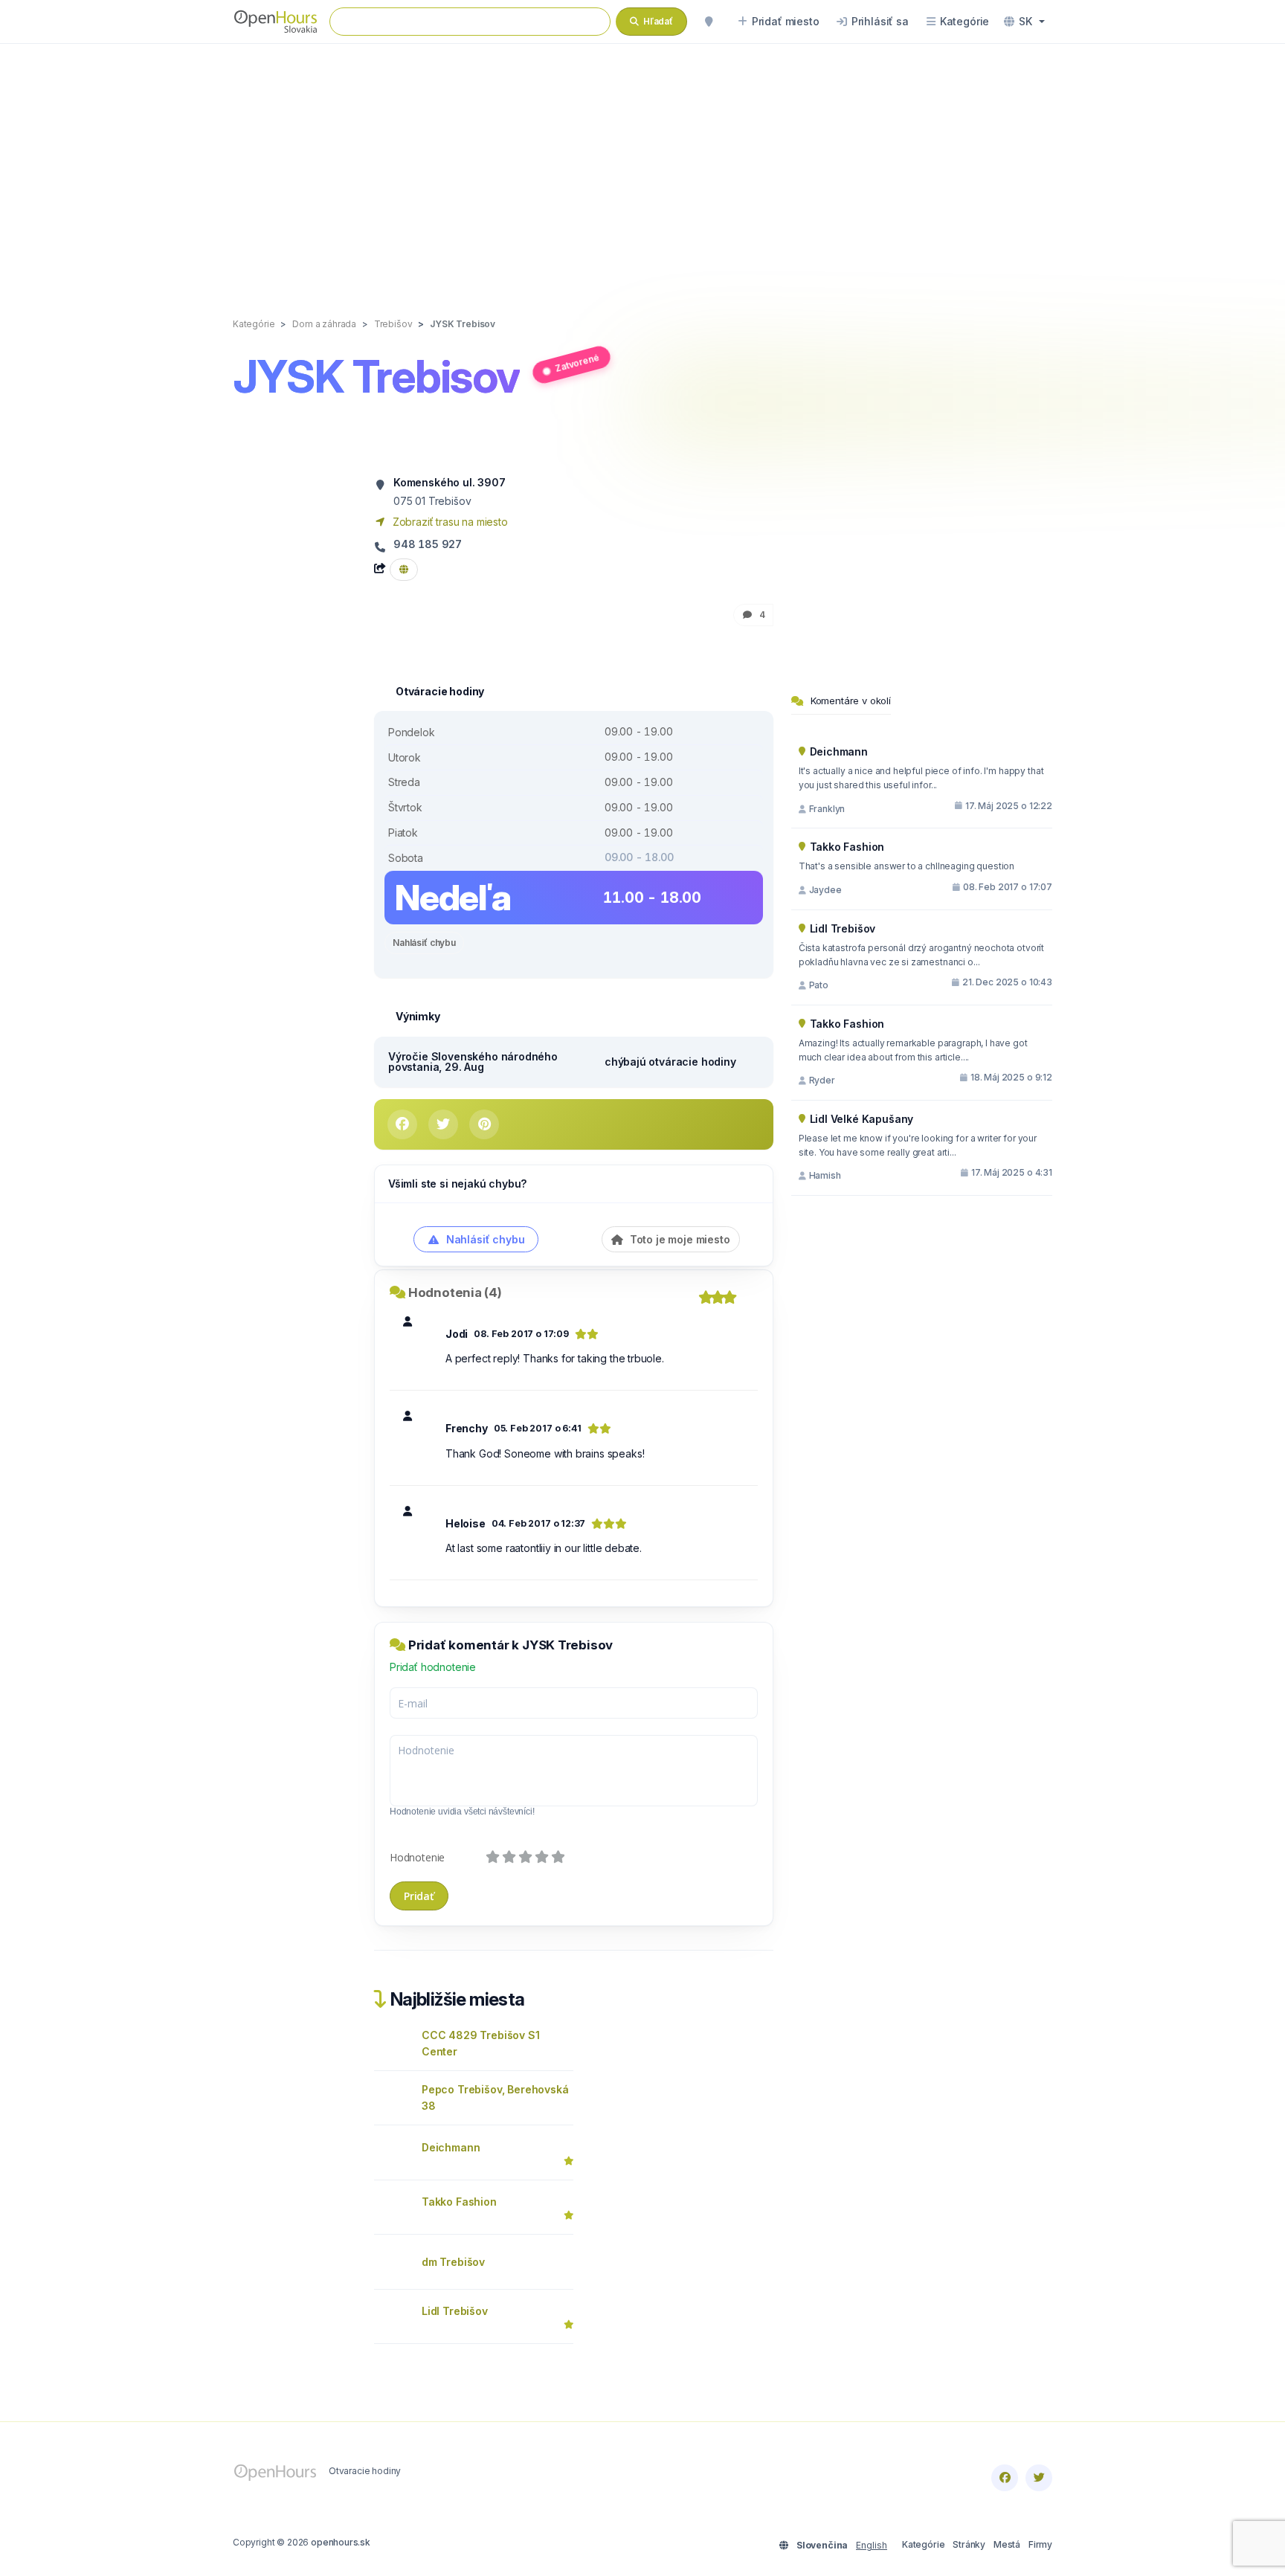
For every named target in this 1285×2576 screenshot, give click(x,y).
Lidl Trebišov (455, 2311)
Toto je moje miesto (679, 1239)
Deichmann (451, 2147)
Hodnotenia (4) (455, 1292)
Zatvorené (576, 362)
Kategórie (923, 2544)
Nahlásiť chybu (424, 943)
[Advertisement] (642, 165)
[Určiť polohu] (709, 22)
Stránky (969, 2544)
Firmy (1040, 2544)
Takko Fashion (459, 2202)
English (872, 2545)
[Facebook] (1005, 2478)
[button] (1024, 22)
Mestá (1007, 2544)
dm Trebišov (453, 2262)
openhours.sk (341, 2542)
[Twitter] (1039, 2478)
